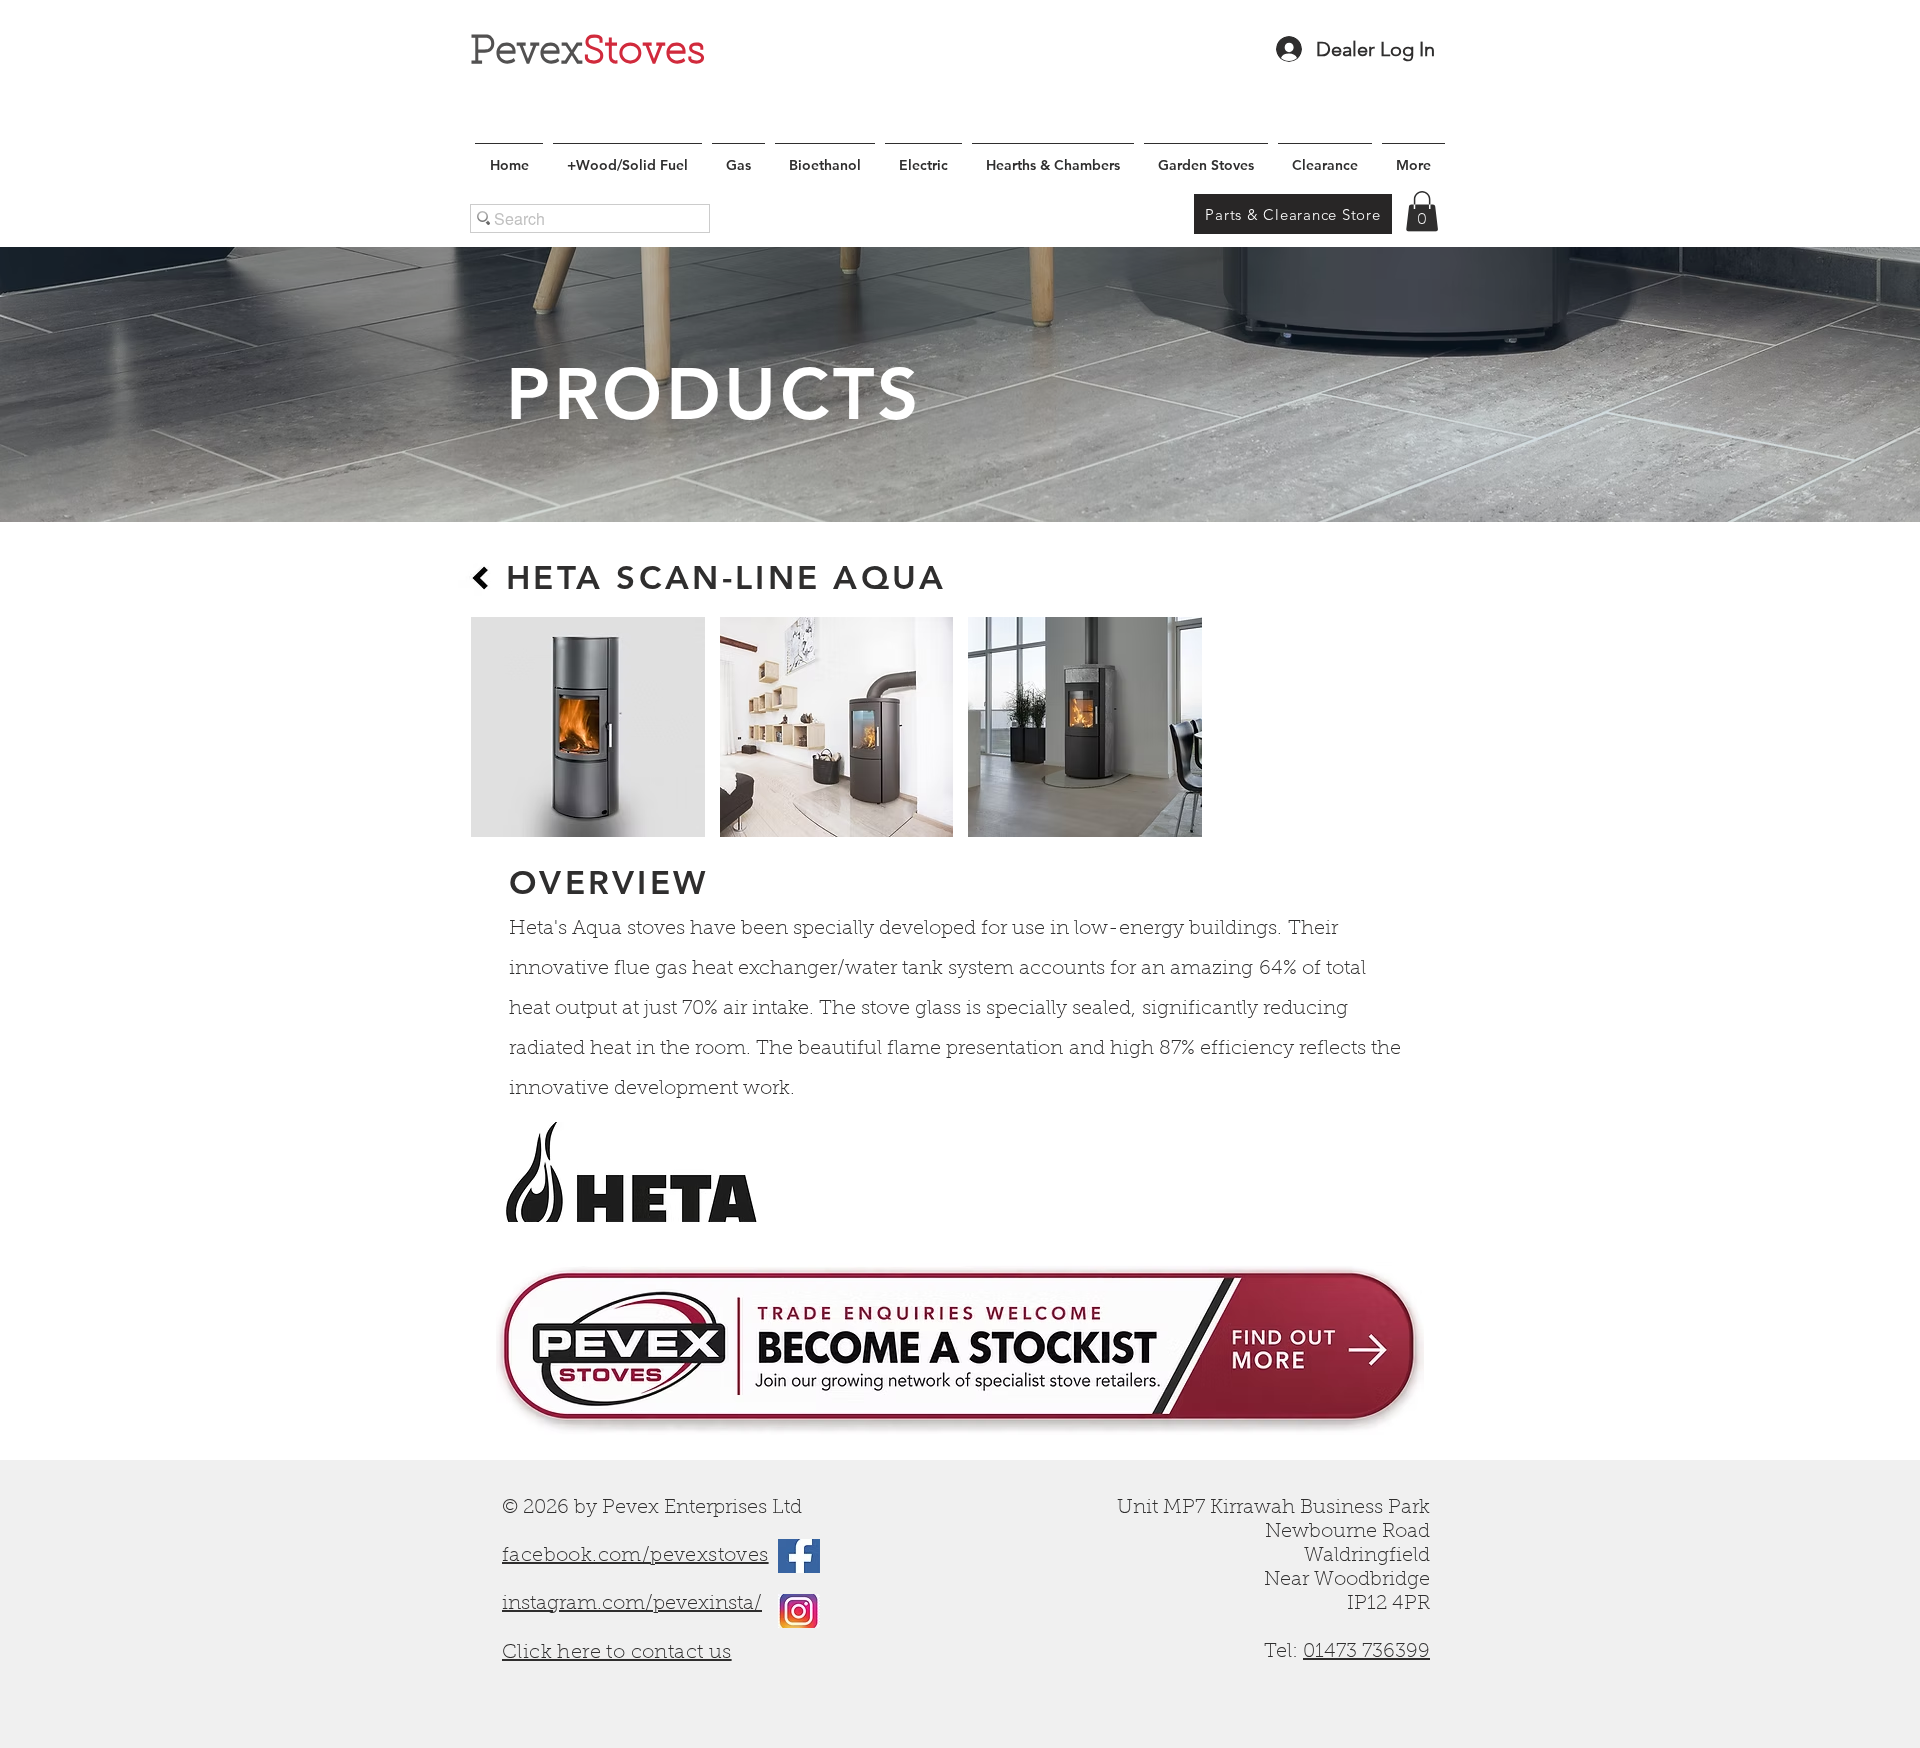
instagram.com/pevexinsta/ (632, 1604)
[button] (1422, 211)
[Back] (480, 578)
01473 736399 (1366, 1652)
